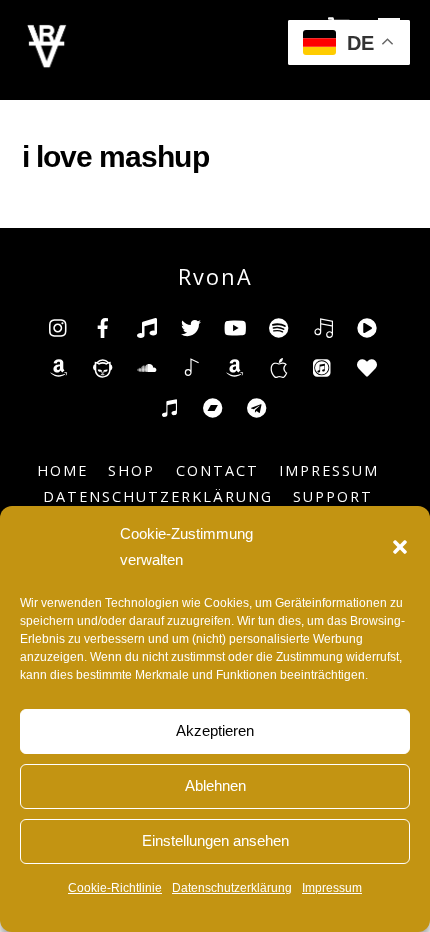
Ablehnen (215, 785)
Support (333, 496)
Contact (217, 470)
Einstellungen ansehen (215, 840)
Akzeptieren (215, 730)
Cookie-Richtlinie (115, 888)
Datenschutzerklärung (232, 888)
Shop (131, 470)
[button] (400, 547)
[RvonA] (47, 62)
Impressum (332, 888)
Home (62, 470)
